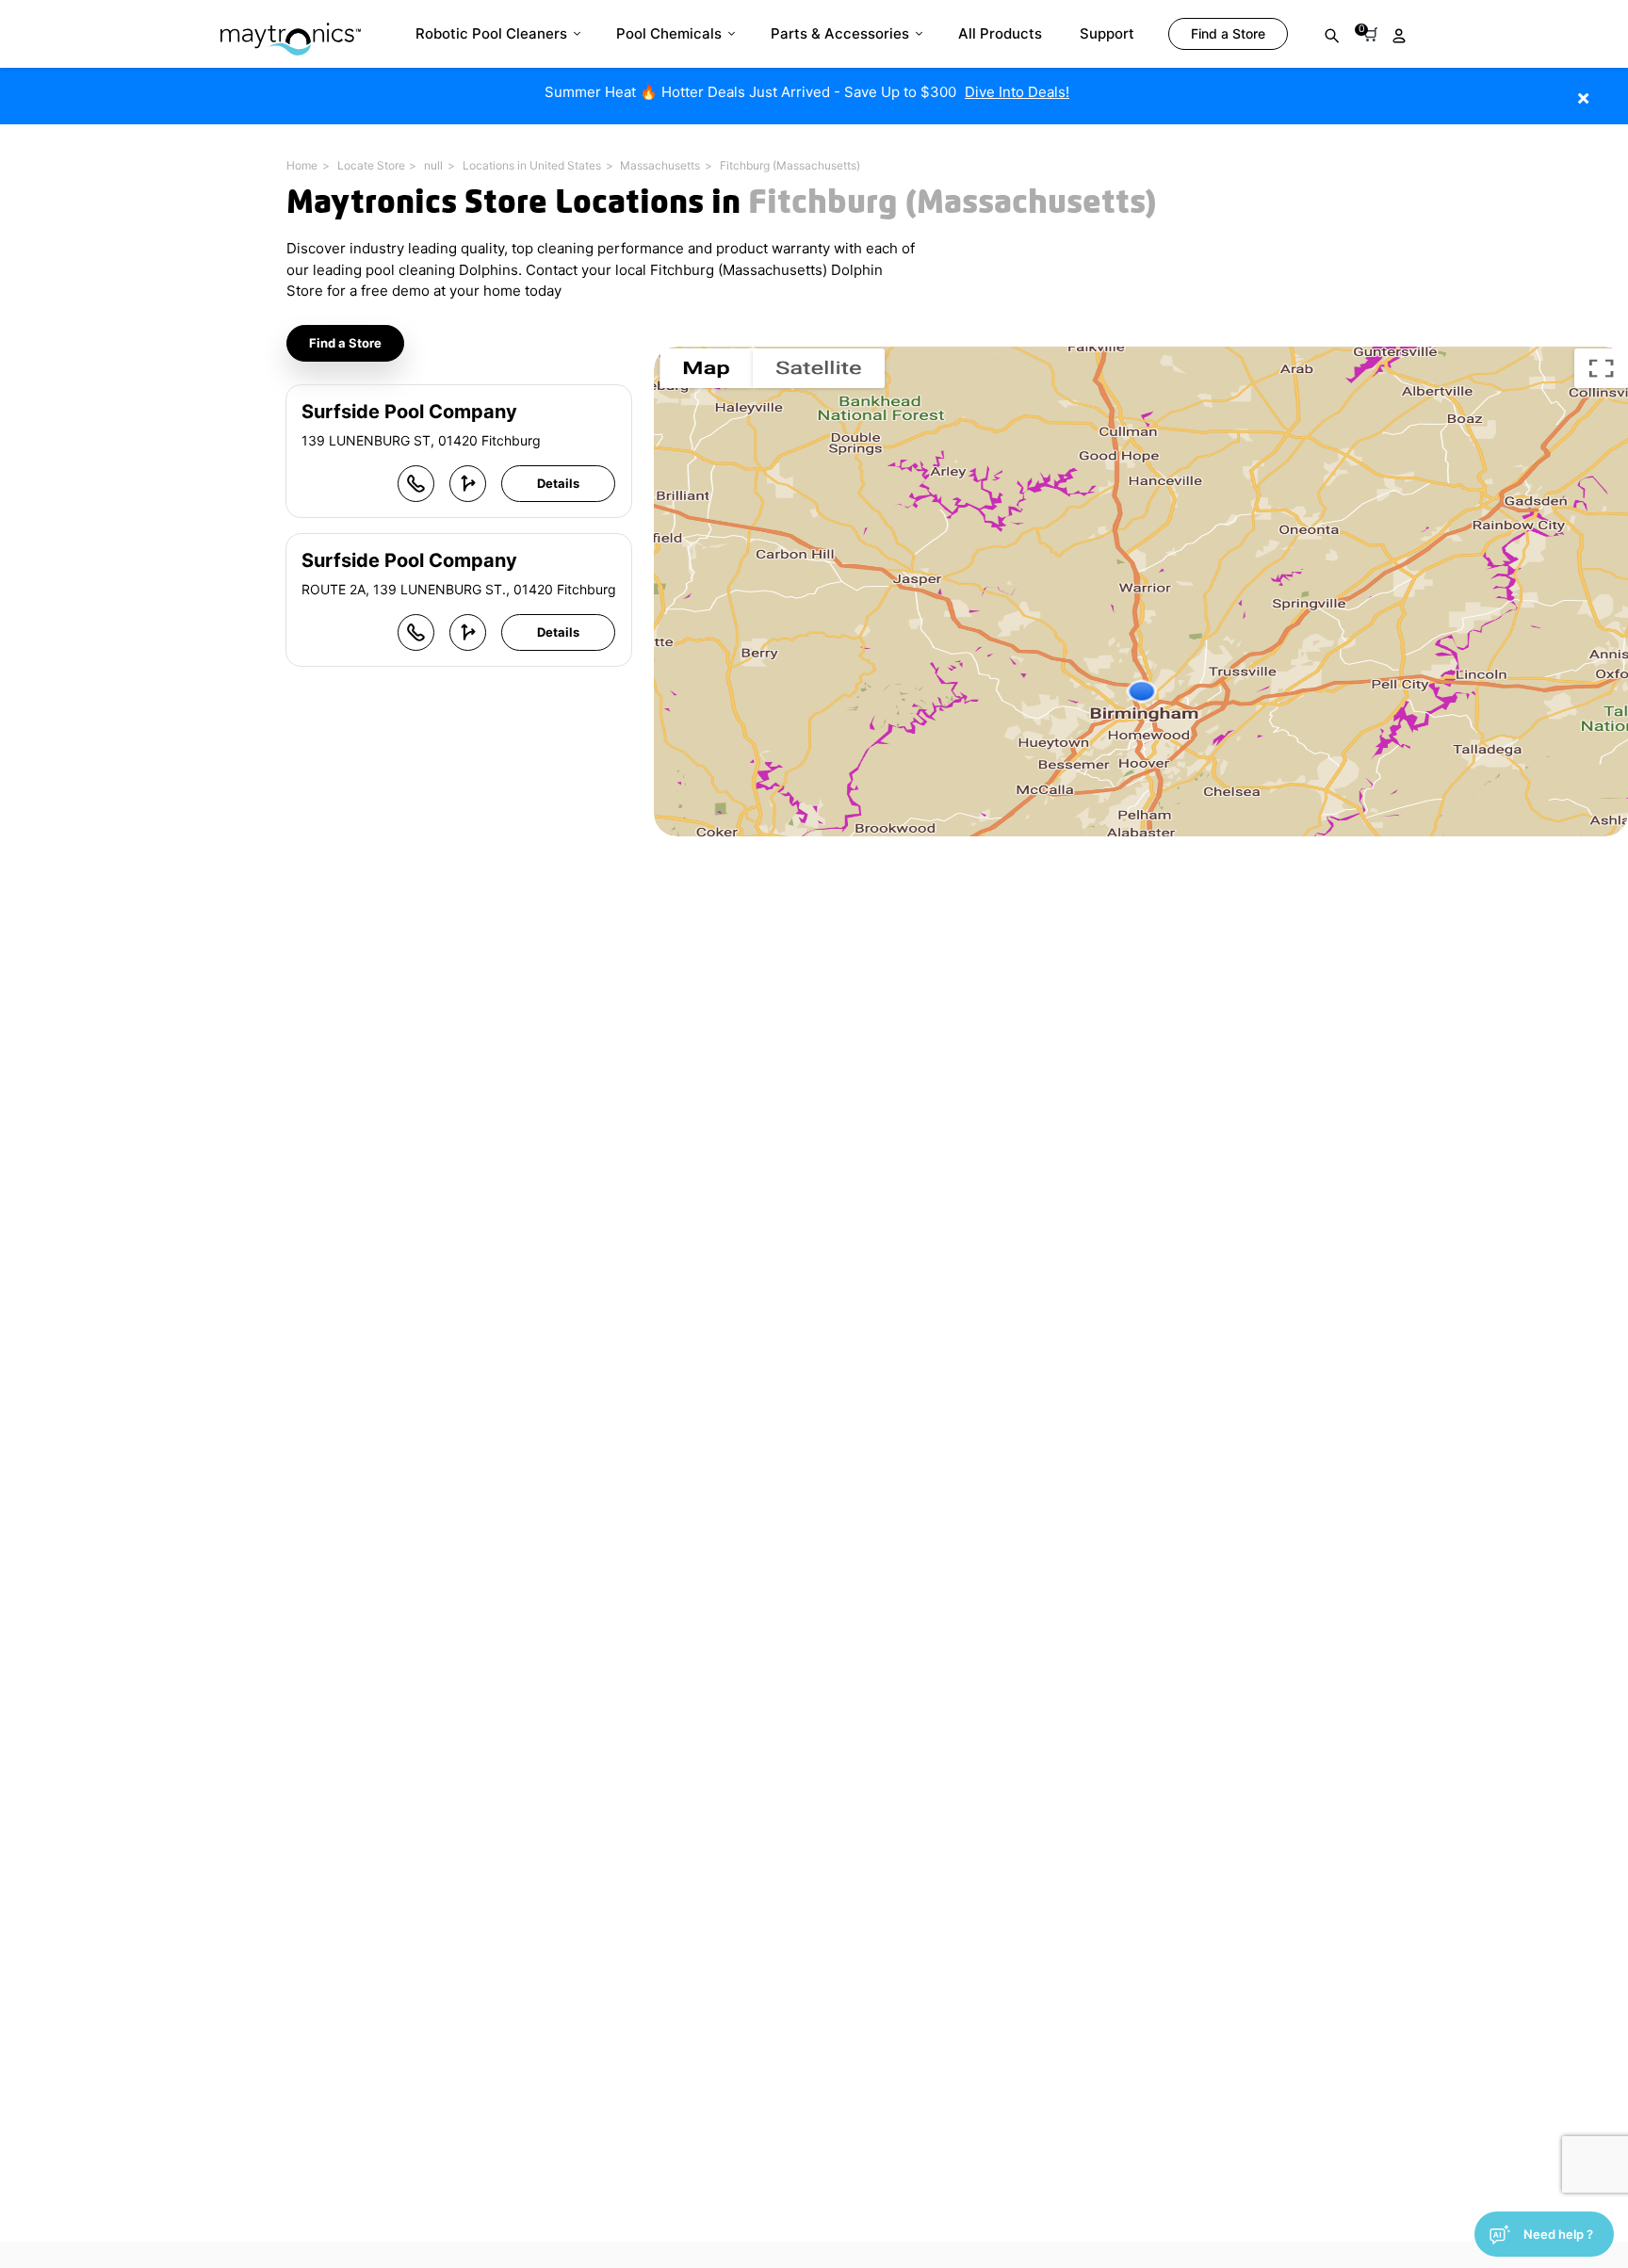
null (433, 165)
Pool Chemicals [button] (669, 33)
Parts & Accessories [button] (840, 33)
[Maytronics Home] (291, 30)
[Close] (1612, 88)
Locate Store (371, 165)
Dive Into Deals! (1017, 92)
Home (302, 165)
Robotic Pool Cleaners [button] (491, 33)
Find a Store (345, 343)
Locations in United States (532, 165)
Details (558, 483)
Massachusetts (660, 165)
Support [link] (1107, 33)
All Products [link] (1000, 33)
